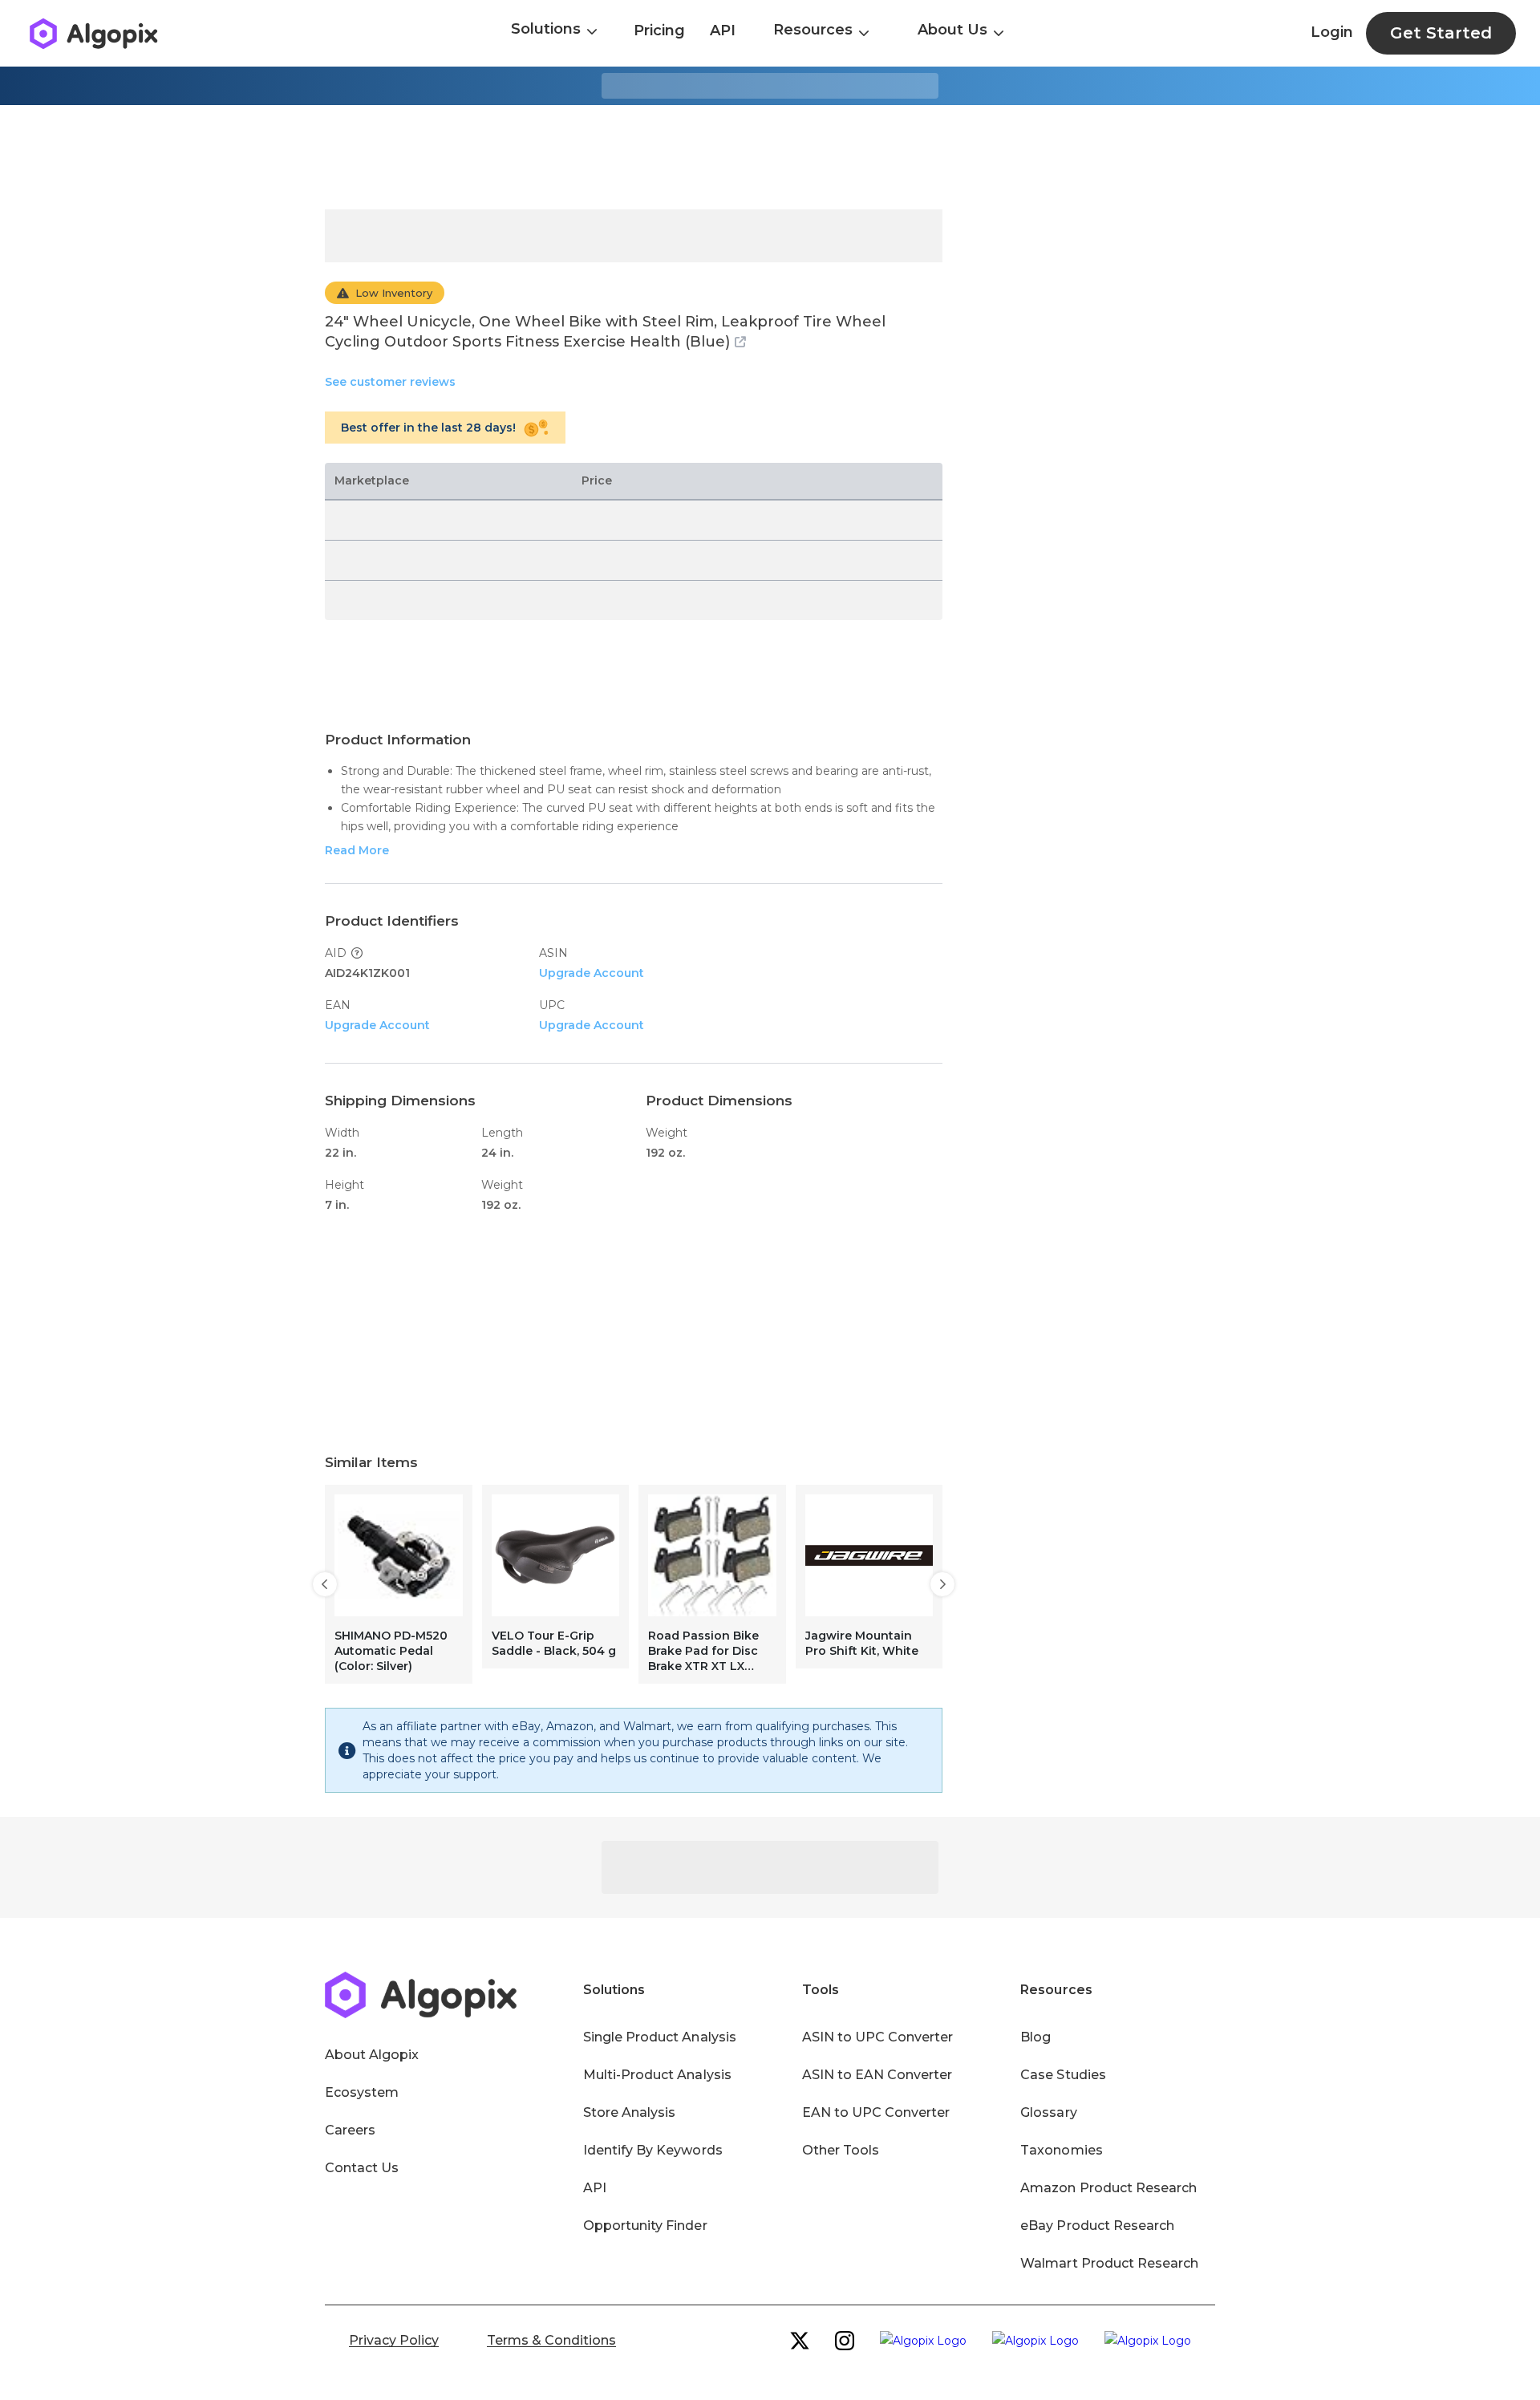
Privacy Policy (394, 2340)
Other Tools (841, 2150)
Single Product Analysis (660, 2037)
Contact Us (362, 2168)
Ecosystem (362, 2092)
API (723, 30)
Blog (1035, 2037)
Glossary (1048, 2112)
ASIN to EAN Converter (877, 2075)
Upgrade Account (592, 973)
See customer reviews (390, 382)
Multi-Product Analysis (657, 2075)
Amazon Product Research (1108, 2188)
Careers (350, 2130)
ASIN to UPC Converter (878, 2037)
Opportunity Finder (645, 2226)
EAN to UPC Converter (876, 2112)
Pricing (659, 30)
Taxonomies (1061, 2150)
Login (1332, 32)
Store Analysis (629, 2112)
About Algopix (372, 2055)
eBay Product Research (1097, 2226)
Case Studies (1063, 2075)
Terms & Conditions (551, 2340)
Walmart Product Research (1109, 2263)
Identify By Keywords (653, 2150)
